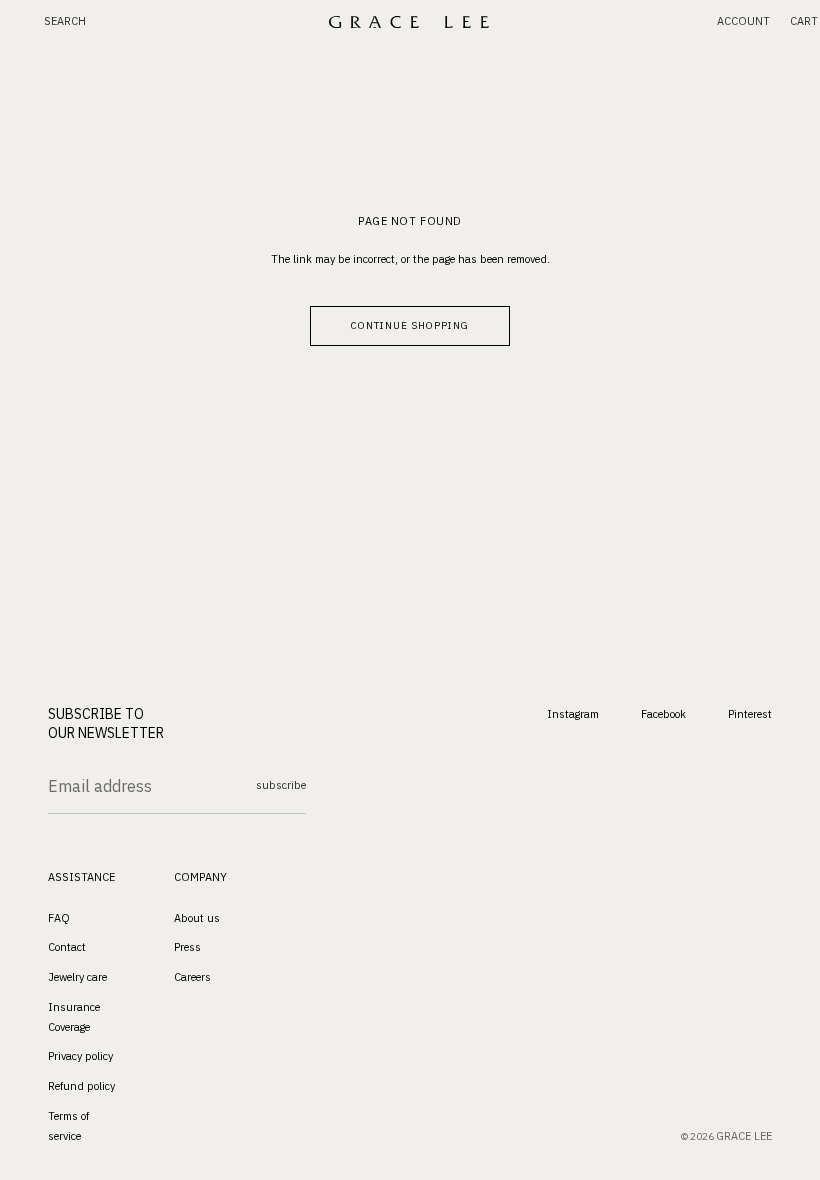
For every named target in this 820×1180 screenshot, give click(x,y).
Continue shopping (410, 325)
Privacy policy (80, 1056)
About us (197, 917)
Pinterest (750, 713)
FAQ (59, 917)
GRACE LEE (744, 1136)
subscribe (281, 785)
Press (187, 947)
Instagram (573, 713)
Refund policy (81, 1086)
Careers (192, 977)
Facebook (663, 713)
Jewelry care (77, 977)
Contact (67, 947)
